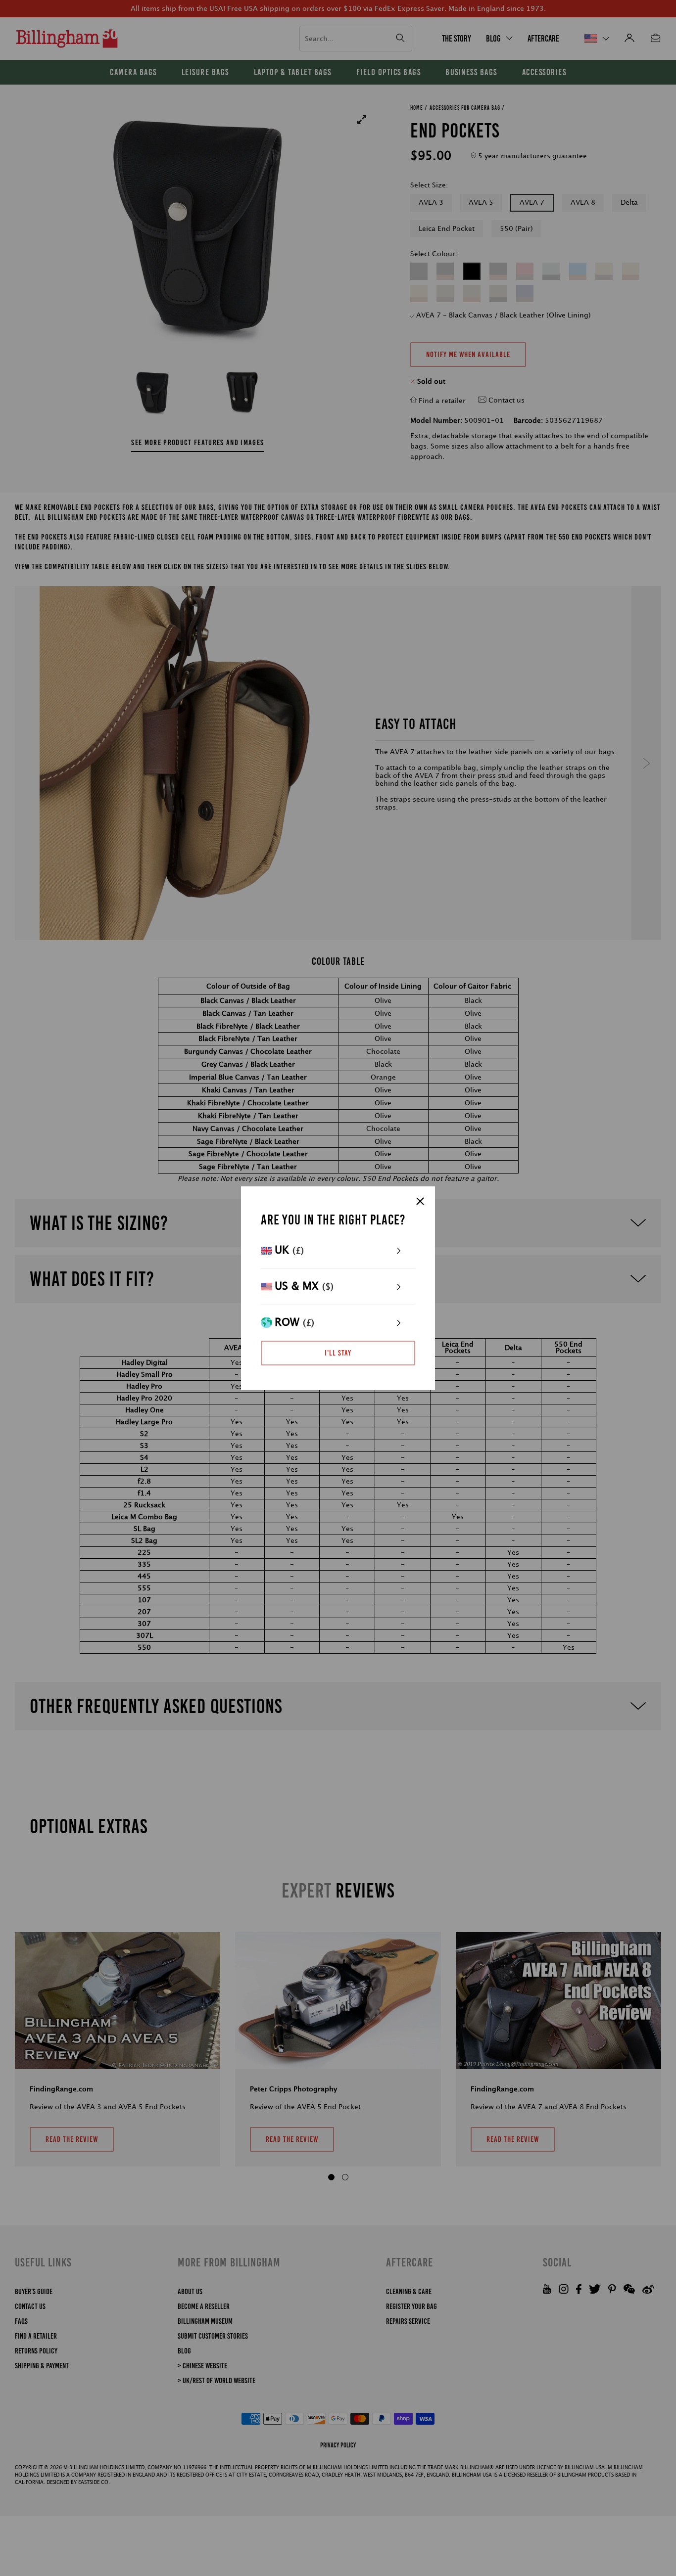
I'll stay (338, 1353)
